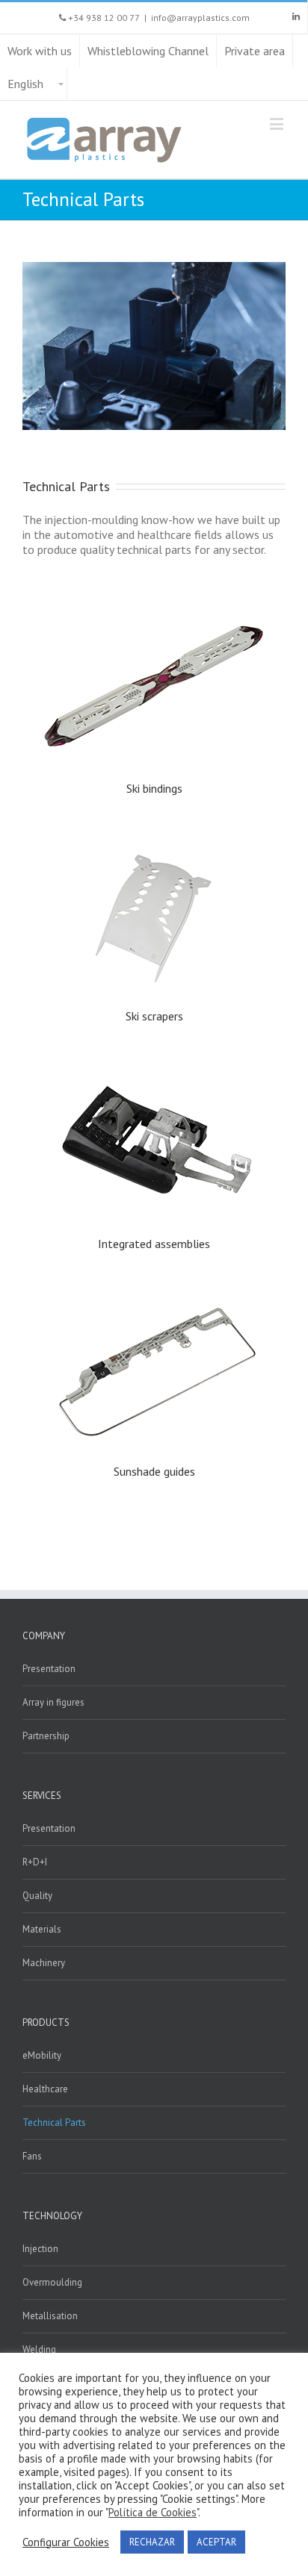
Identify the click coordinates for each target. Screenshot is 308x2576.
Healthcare (45, 2089)
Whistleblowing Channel (148, 51)
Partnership (46, 1736)
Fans (32, 2156)
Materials (42, 1929)
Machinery (44, 1963)
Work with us (40, 51)
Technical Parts (54, 2123)
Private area (255, 51)
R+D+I (35, 1862)
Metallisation (50, 2316)
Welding (39, 2349)
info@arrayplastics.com (200, 18)
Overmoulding (52, 2282)
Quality (37, 1896)
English (25, 84)
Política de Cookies (153, 2513)
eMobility (42, 2055)
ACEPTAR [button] (216, 2542)
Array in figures (53, 1702)
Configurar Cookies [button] (66, 2542)
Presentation (49, 1669)
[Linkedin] (296, 16)
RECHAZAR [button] (152, 2542)
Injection (40, 2249)
